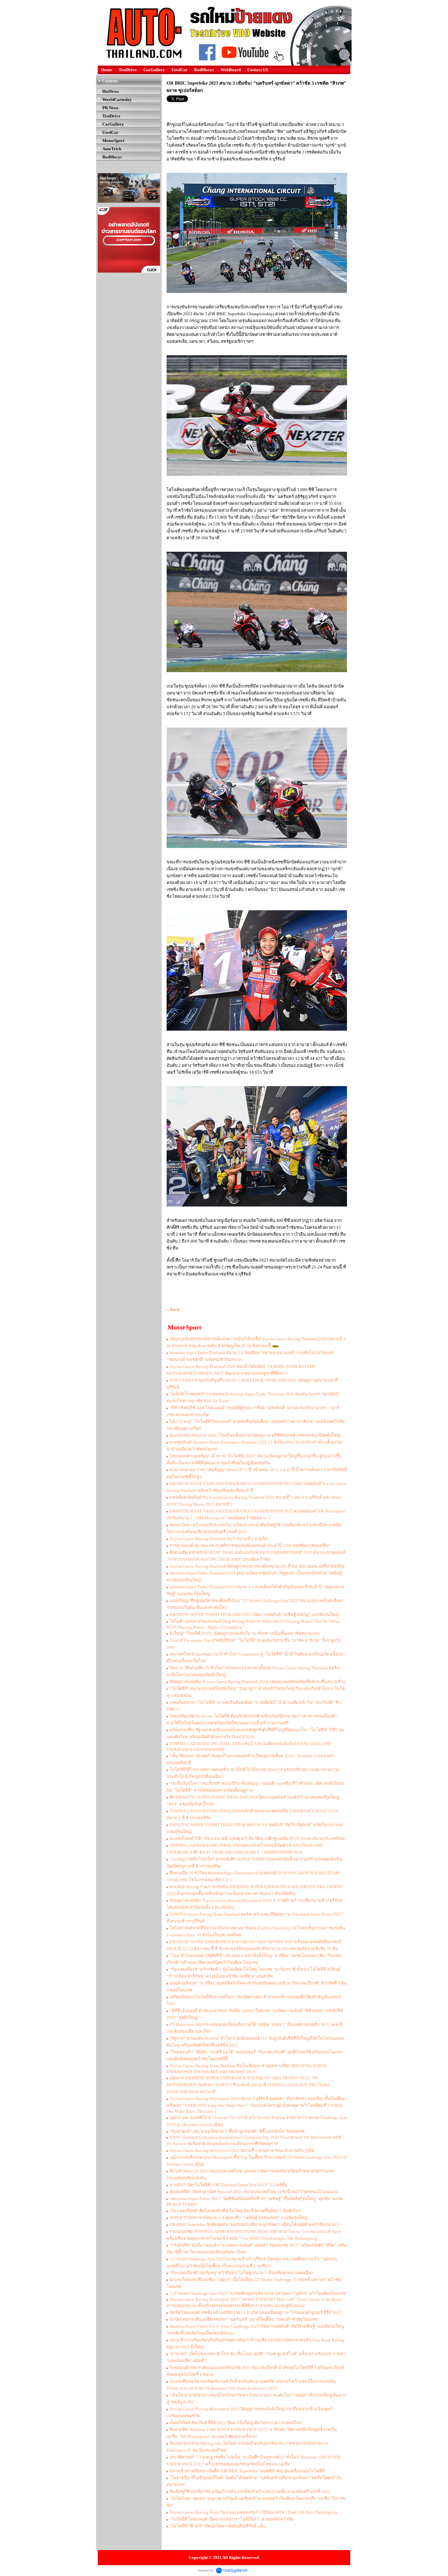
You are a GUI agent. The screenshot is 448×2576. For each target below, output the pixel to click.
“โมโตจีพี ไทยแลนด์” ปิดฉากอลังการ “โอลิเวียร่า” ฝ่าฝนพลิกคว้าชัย (232, 2519)
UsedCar (180, 70)
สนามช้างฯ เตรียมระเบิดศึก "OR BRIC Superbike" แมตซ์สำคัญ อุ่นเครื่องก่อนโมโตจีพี (247, 2471)
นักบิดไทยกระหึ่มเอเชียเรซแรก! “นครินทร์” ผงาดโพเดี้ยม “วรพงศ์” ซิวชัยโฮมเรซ (244, 2319)
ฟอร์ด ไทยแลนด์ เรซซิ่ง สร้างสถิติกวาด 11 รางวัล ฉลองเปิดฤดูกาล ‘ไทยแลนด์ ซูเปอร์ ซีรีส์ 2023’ (256, 2312)
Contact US (258, 70)
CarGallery (154, 70)
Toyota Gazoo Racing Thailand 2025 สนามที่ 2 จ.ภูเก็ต (219, 1539)
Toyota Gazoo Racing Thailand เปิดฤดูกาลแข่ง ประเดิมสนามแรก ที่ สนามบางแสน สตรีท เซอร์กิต (257, 1566)
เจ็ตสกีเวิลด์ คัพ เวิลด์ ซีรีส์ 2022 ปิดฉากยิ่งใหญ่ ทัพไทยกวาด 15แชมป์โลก (236, 2423)
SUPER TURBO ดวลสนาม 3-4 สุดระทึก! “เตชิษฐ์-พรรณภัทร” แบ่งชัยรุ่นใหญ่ (239, 2218)
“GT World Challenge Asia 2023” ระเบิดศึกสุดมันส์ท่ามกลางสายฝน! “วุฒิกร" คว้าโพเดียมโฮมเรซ (258, 2293)
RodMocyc (204, 70)
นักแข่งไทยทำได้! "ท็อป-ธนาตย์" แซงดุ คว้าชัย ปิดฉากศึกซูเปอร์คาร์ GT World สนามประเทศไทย (257, 1838)
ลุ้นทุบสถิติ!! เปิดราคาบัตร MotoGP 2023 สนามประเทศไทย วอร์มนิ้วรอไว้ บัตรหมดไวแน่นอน (254, 2192)
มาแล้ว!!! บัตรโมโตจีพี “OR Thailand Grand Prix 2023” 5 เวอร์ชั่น (228, 2185)
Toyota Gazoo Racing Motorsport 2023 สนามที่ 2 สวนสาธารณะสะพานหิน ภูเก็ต (242, 2150)
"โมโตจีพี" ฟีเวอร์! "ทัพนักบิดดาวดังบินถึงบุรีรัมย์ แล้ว (217, 2526)
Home (107, 70)
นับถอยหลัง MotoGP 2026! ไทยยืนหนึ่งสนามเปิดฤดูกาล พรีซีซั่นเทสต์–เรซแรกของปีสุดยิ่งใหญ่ (255, 1435)
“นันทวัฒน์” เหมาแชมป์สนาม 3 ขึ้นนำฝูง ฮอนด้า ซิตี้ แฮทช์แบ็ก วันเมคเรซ (237, 2131)
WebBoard (231, 70)
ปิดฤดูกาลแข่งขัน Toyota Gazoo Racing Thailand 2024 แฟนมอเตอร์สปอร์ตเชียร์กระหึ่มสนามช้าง (257, 1682)
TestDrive (128, 70)
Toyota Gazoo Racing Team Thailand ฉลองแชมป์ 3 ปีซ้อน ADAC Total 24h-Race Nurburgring (254, 2512)
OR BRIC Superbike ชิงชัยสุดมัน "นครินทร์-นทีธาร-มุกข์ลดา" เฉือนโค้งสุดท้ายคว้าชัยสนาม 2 (254, 2225)
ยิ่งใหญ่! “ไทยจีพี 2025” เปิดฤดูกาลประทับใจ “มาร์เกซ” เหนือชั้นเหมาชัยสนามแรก (245, 1633)
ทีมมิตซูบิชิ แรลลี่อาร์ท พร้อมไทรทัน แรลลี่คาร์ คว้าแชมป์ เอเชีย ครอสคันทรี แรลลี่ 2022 (250, 2492)
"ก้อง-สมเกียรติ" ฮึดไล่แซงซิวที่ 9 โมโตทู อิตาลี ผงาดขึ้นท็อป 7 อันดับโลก (235, 2211)
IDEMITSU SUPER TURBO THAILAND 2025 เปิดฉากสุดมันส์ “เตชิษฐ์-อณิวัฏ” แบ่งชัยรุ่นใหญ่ (254, 1614)
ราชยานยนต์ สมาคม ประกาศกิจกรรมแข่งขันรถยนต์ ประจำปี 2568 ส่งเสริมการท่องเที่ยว (250, 1546)
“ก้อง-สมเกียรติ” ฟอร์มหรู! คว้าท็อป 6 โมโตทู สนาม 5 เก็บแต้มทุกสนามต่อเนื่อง (241, 2273)
